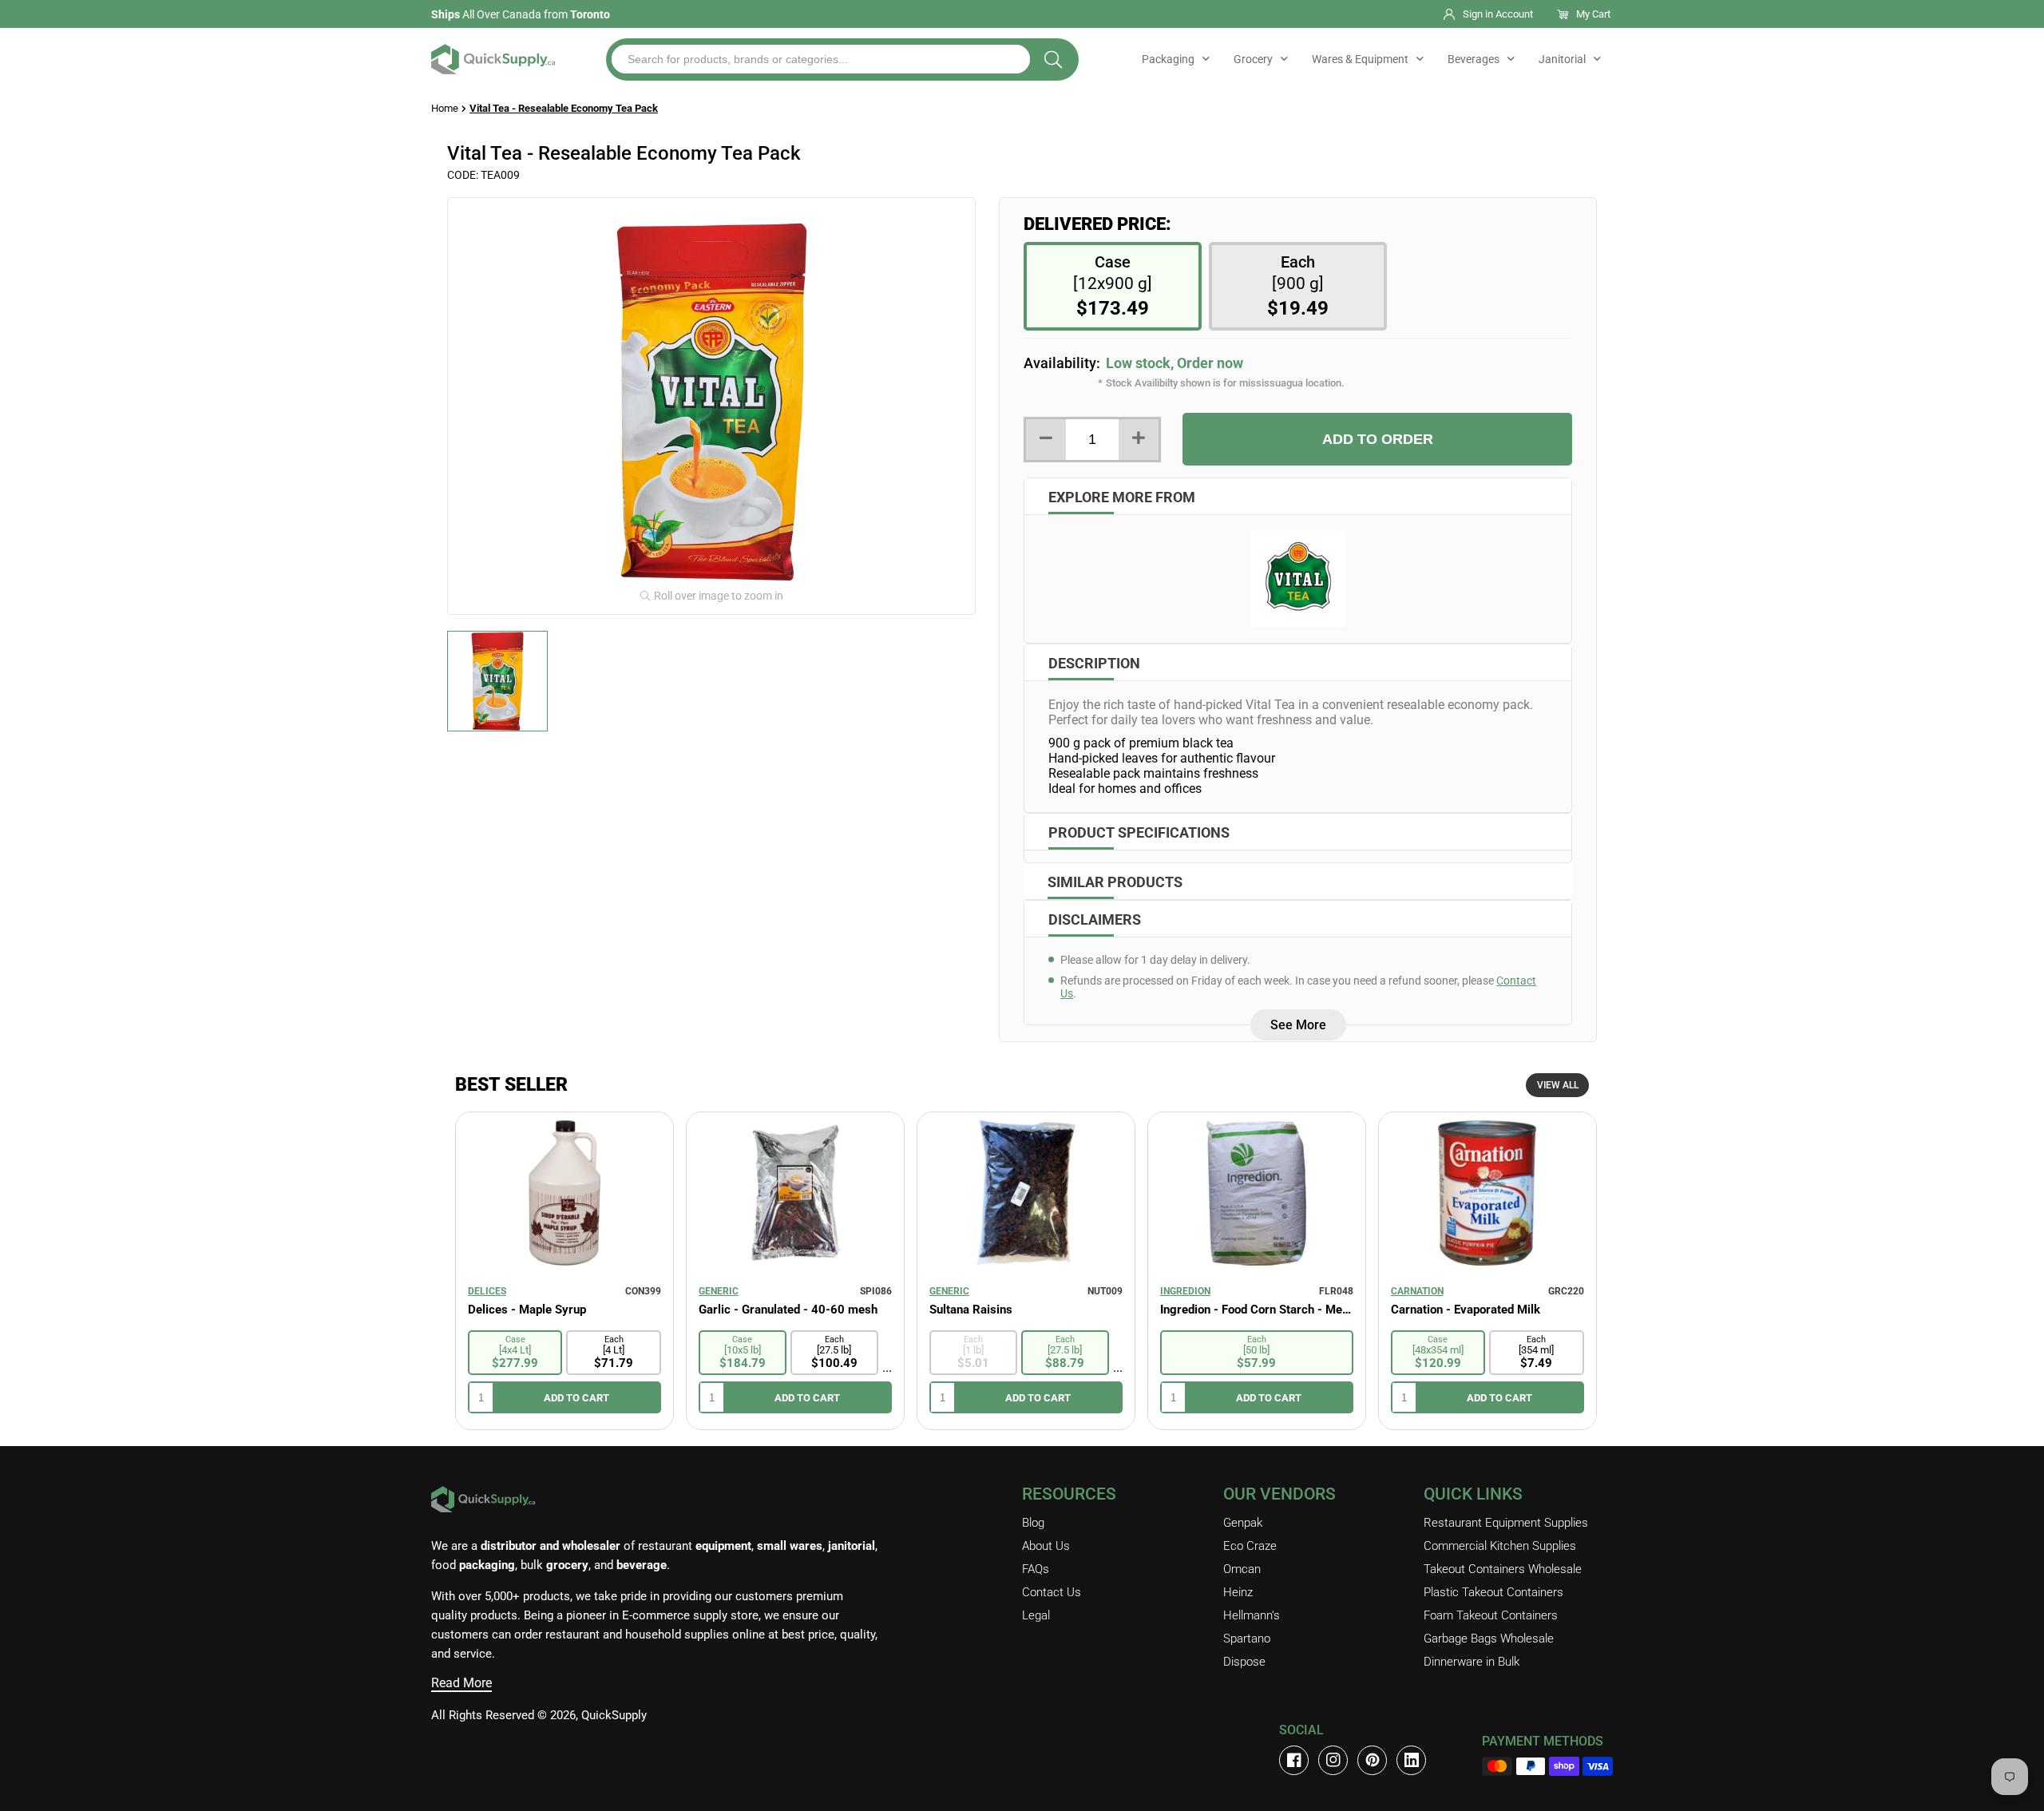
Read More (461, 1683)
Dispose (1244, 1662)
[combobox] (821, 59)
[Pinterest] (1372, 1760)
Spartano (1247, 1639)
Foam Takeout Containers (1491, 1615)
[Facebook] (1294, 1760)
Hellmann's (1252, 1615)
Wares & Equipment (1360, 59)
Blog (1033, 1523)
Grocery (1253, 59)
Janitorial (1562, 59)
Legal (1036, 1615)
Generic (719, 1291)
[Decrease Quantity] (1046, 440)
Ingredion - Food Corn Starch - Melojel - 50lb (1257, 1310)
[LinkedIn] (1411, 1760)
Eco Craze (1250, 1546)
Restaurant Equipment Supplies (1506, 1523)
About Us (1046, 1546)
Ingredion (1185, 1291)
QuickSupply (614, 1715)
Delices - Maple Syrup (527, 1310)
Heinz (1238, 1592)
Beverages (1474, 59)
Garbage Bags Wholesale (1489, 1639)
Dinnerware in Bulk (1472, 1662)
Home (445, 108)
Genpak (1243, 1523)
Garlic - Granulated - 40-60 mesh (788, 1310)
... (887, 1367)
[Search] (1053, 59)
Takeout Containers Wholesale (1503, 1569)
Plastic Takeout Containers (1493, 1592)
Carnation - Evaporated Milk (1466, 1310)
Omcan (1242, 1569)
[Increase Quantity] (1139, 440)
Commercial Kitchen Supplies (1500, 1546)
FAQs (1036, 1569)
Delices (487, 1291)
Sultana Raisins (971, 1310)
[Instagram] (1333, 1760)
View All (1558, 1085)
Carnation (1417, 1291)
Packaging (1168, 59)
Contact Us (1052, 1592)
